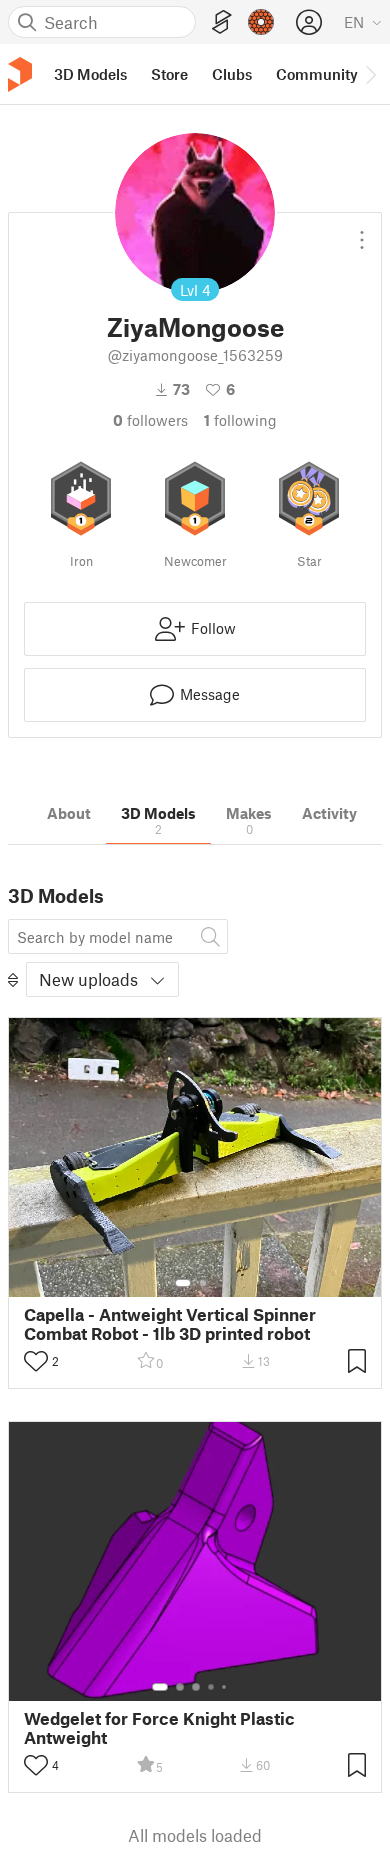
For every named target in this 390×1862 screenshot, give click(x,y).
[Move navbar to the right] (370, 74)
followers (150, 420)
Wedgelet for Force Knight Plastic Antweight (159, 1728)
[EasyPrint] (222, 22)
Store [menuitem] (169, 74)
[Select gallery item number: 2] (203, 1283)
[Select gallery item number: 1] (183, 1283)
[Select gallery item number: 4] (212, 1687)
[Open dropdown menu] (362, 232)
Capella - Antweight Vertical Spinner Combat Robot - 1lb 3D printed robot (170, 1324)
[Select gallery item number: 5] (226, 1687)
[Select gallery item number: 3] (196, 1687)
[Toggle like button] (36, 1361)
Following (240, 420)
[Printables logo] (20, 74)
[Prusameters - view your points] (261, 22)
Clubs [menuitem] (232, 74)
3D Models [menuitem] (90, 74)
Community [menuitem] (317, 74)
